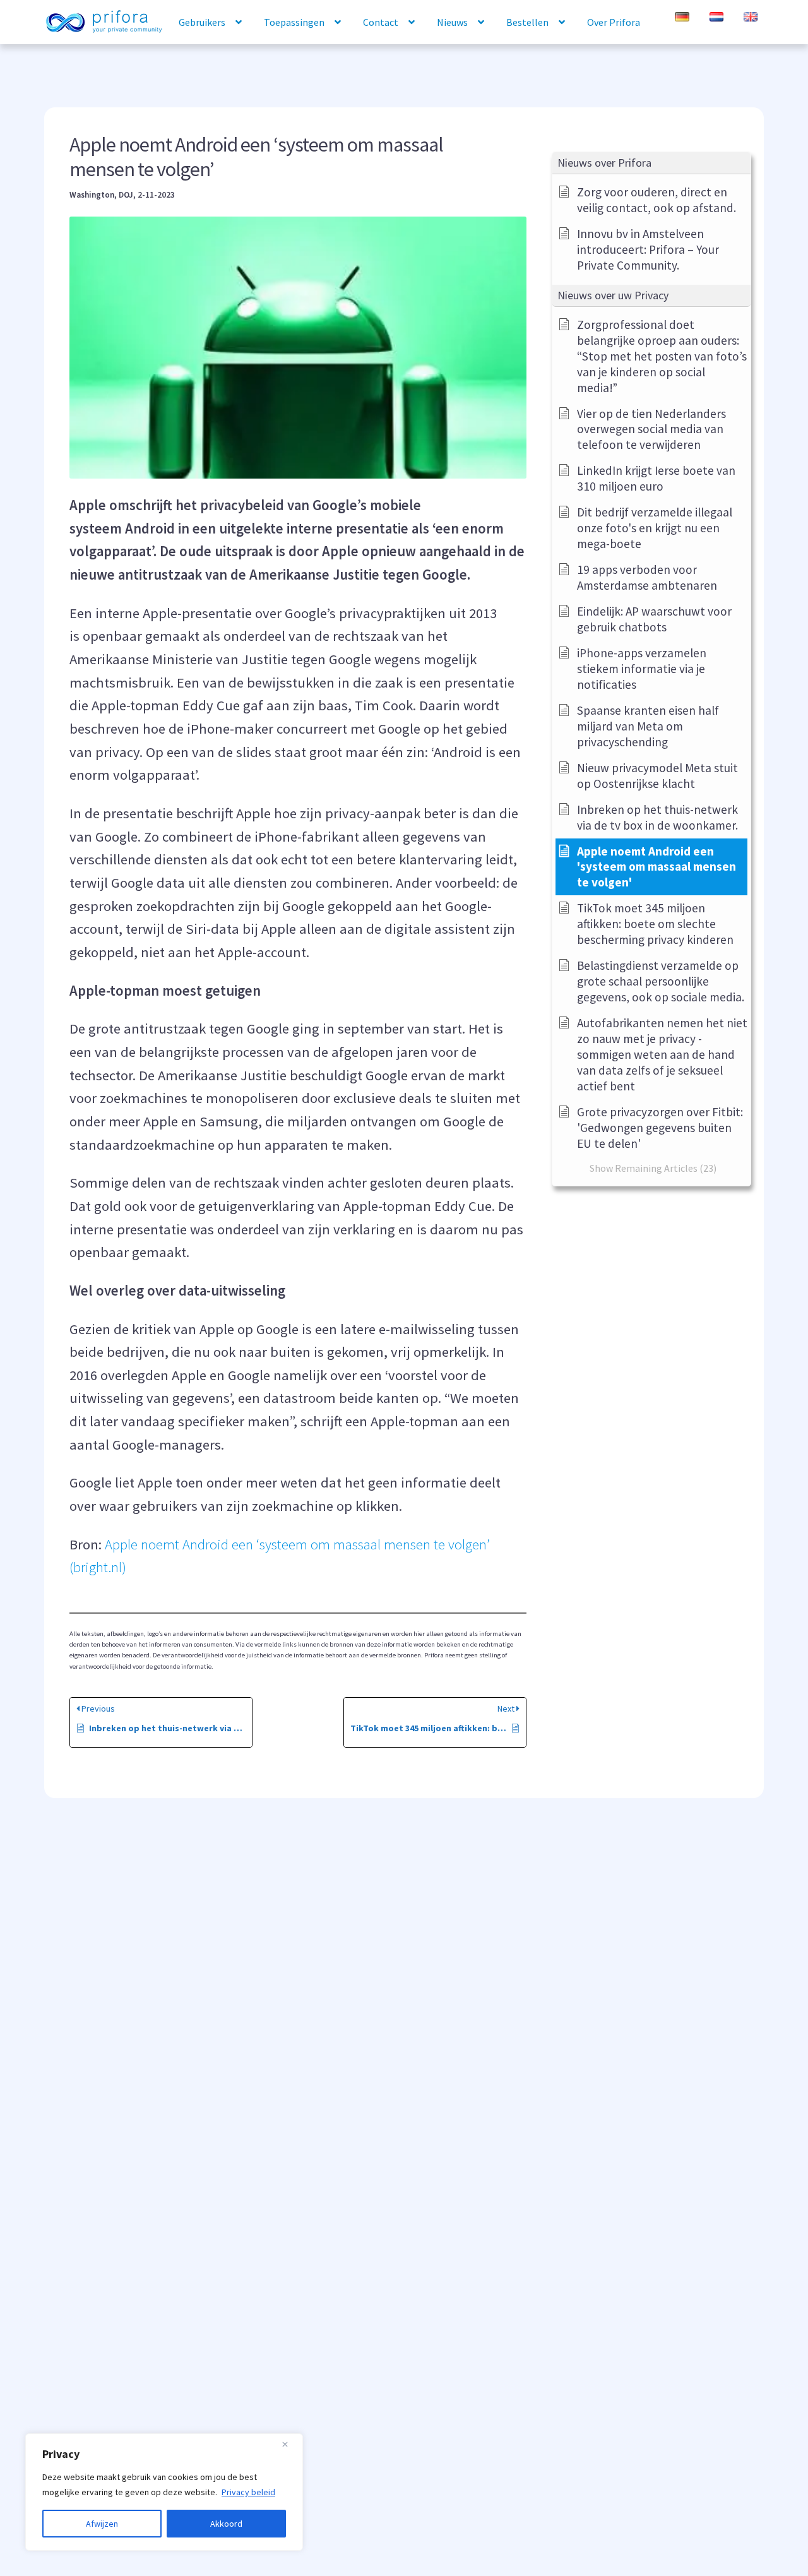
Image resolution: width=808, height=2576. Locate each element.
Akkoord (226, 2524)
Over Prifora (614, 22)
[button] (651, 163)
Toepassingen (294, 22)
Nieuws (452, 22)
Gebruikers (202, 22)
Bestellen (527, 22)
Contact (381, 22)
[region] (164, 2492)
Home (104, 23)
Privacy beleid (248, 2492)
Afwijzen (102, 2524)
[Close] (290, 2444)
